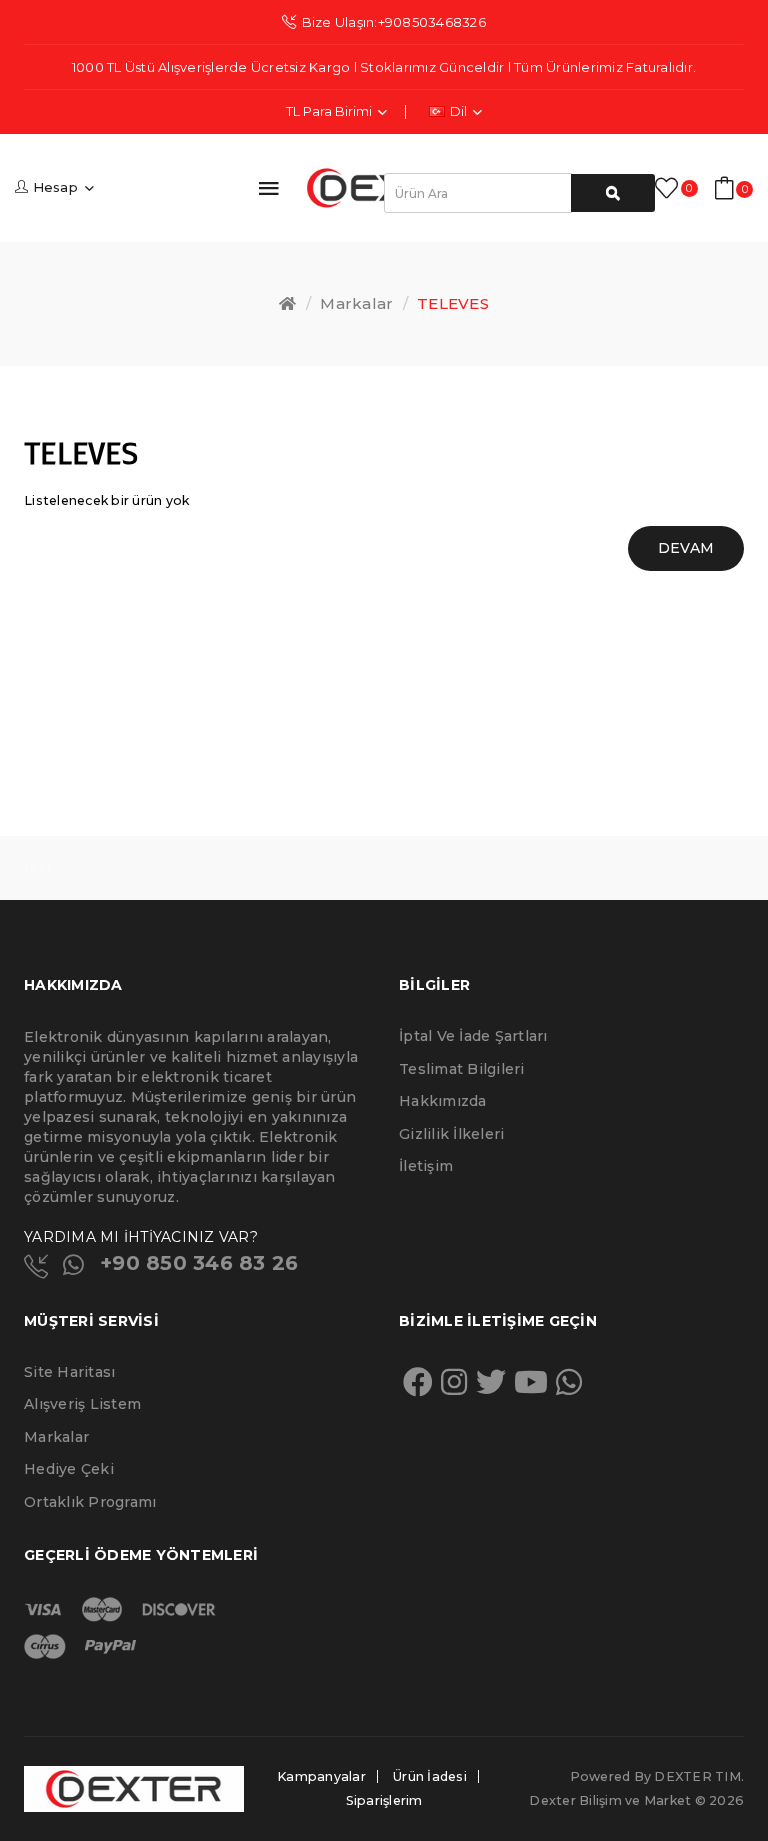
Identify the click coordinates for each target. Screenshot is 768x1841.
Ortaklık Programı (90, 1502)
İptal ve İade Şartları (473, 1036)
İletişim (426, 1166)
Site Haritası (69, 1372)
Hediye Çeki (69, 1469)
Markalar (356, 303)
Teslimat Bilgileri (462, 1069)
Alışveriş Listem (82, 1404)
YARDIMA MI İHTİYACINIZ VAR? (141, 1237)
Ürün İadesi (430, 1776)
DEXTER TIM (697, 1776)
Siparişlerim (384, 1800)
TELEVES (453, 303)
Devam (686, 548)
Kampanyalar (321, 1776)
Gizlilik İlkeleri (451, 1134)
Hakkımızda (443, 1101)
